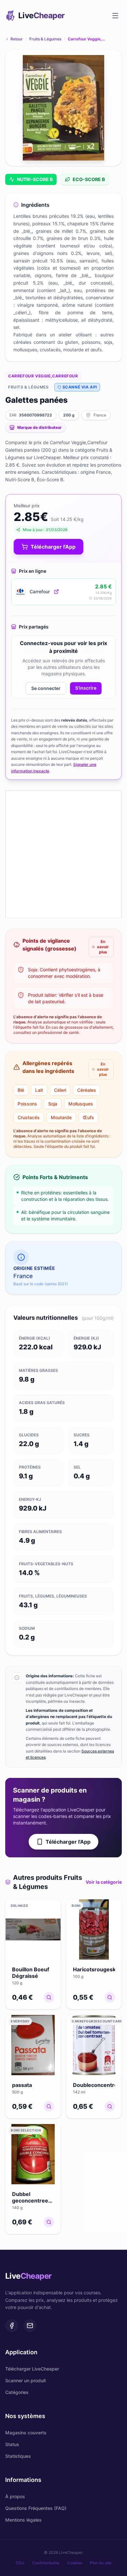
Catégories (17, 2392)
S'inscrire (86, 688)
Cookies (75, 2563)
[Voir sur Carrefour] (56, 592)
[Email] (30, 2326)
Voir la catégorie (104, 1882)
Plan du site (101, 2563)
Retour (17, 39)
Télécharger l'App (68, 1842)
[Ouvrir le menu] (115, 16)
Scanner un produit (26, 2380)
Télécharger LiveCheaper (32, 2369)
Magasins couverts (26, 2433)
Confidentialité (46, 2563)
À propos (15, 2496)
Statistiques (18, 2456)
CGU (20, 2563)
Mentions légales (23, 2520)
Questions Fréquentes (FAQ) (36, 2508)
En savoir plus (103, 947)
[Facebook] (12, 2326)
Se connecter (46, 688)
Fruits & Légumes (45, 39)
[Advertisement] (63, 854)
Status (12, 2444)
